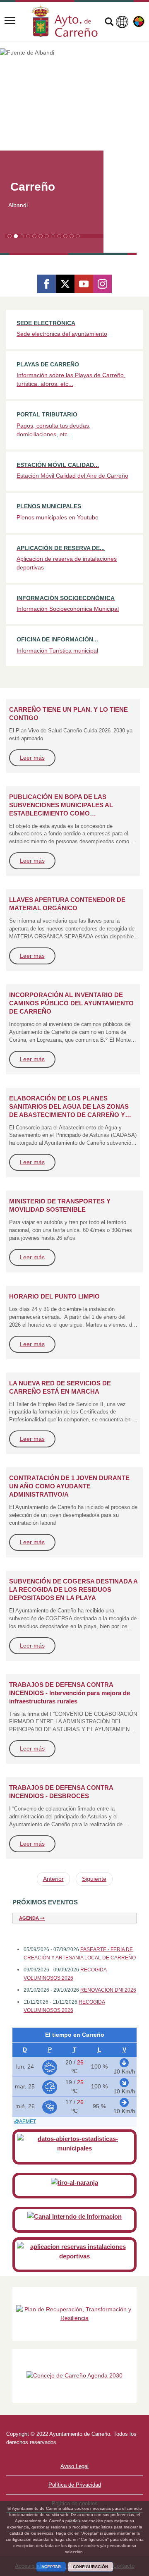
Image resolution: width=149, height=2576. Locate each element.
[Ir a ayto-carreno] (65, 21)
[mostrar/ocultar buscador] (109, 23)
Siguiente (94, 1879)
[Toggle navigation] (10, 21)
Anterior (53, 1879)
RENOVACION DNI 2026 (108, 1990)
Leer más (32, 758)
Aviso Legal (74, 2466)
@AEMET (25, 2122)
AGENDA (30, 1918)
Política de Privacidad (75, 2485)
